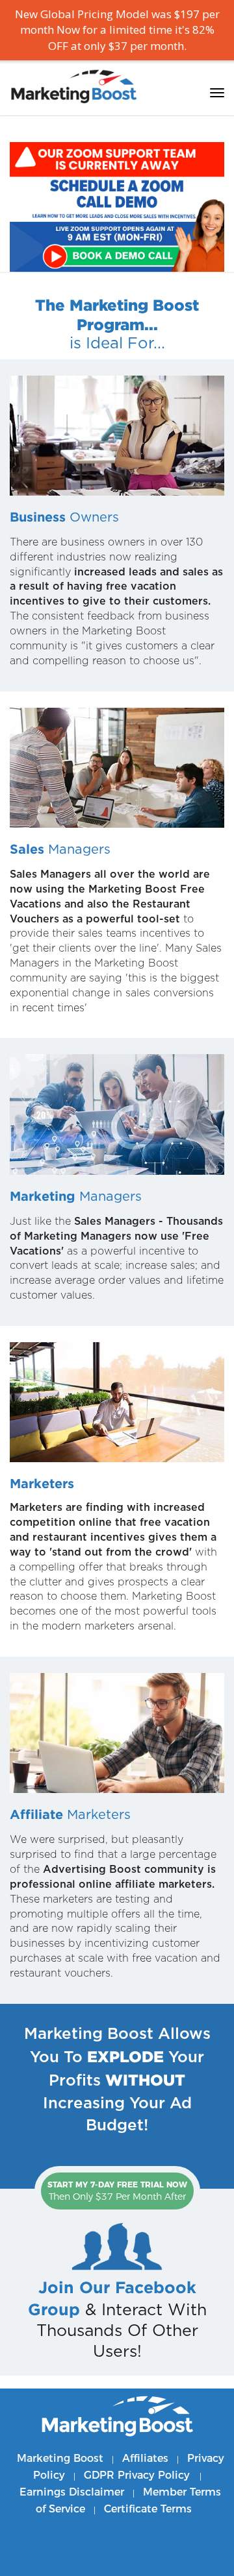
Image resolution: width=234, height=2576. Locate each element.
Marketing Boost (60, 2458)
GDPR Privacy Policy (138, 2475)
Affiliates (145, 2458)
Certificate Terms (148, 2509)
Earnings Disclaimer (72, 2492)
